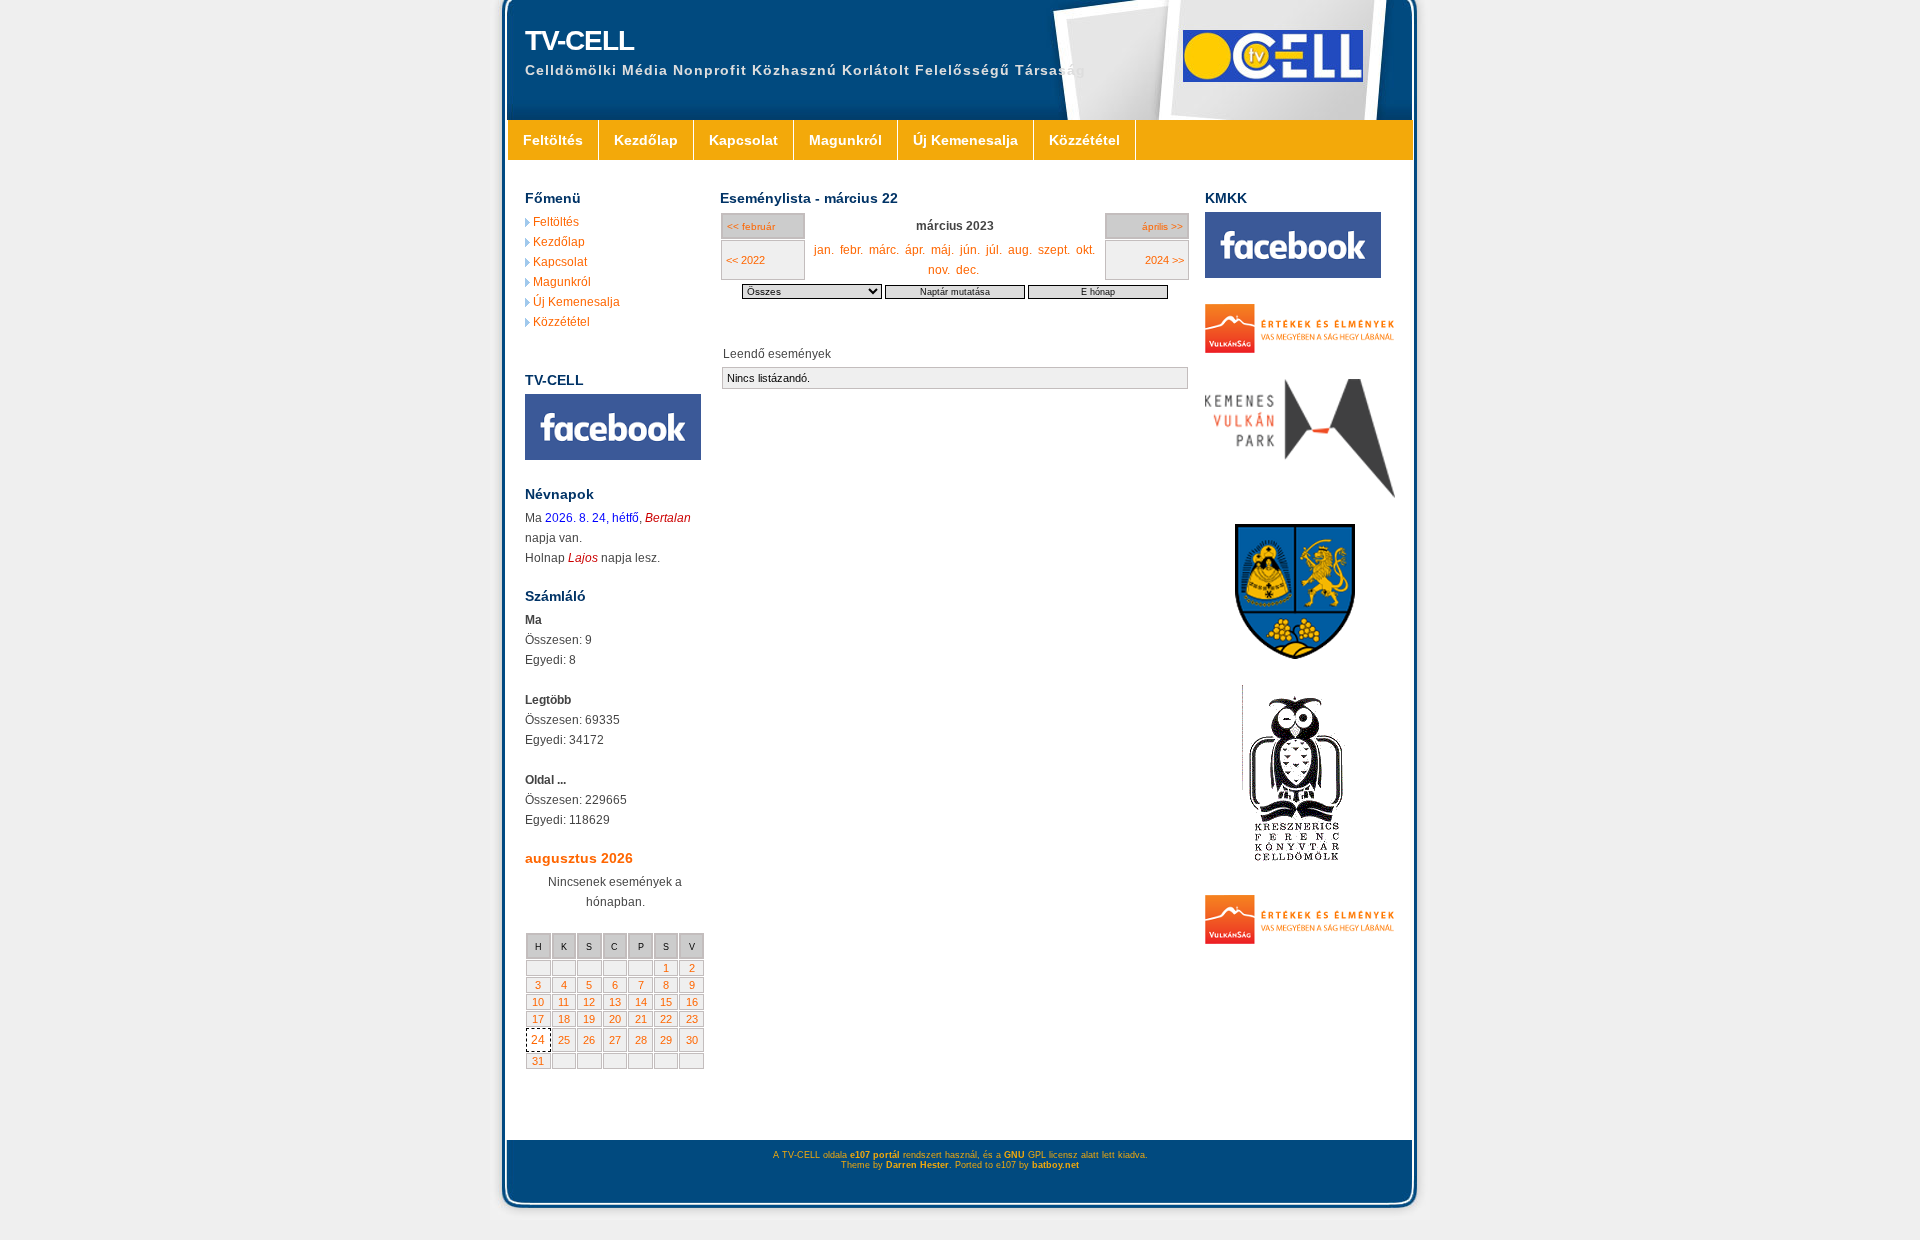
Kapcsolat (743, 140)
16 (692, 1002)
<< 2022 (745, 260)
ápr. (915, 250)
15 (666, 1002)
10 (538, 1002)
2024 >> (1164, 260)
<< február (751, 226)
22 (666, 1019)
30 (692, 1040)
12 (589, 1002)
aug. (1020, 250)
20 (615, 1019)
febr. (851, 250)
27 (615, 1040)
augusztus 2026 (579, 858)
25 (564, 1040)
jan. (824, 250)
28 (641, 1040)
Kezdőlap (646, 140)
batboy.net (1055, 1165)
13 (615, 1002)
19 (589, 1019)
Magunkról (845, 140)
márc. (884, 250)
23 (692, 1019)
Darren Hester (917, 1165)
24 (538, 1040)
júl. (994, 250)
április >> (1162, 226)
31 (538, 1061)
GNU (1014, 1155)
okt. (1085, 250)
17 (538, 1019)
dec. (967, 270)
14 (641, 1002)
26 (589, 1040)
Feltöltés (553, 140)
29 (666, 1040)
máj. (942, 250)
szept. (1054, 250)
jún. (970, 250)
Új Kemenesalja (965, 140)
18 (564, 1019)
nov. (939, 270)
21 (641, 1019)
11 (563, 1002)
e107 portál (875, 1155)
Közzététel (1084, 140)
